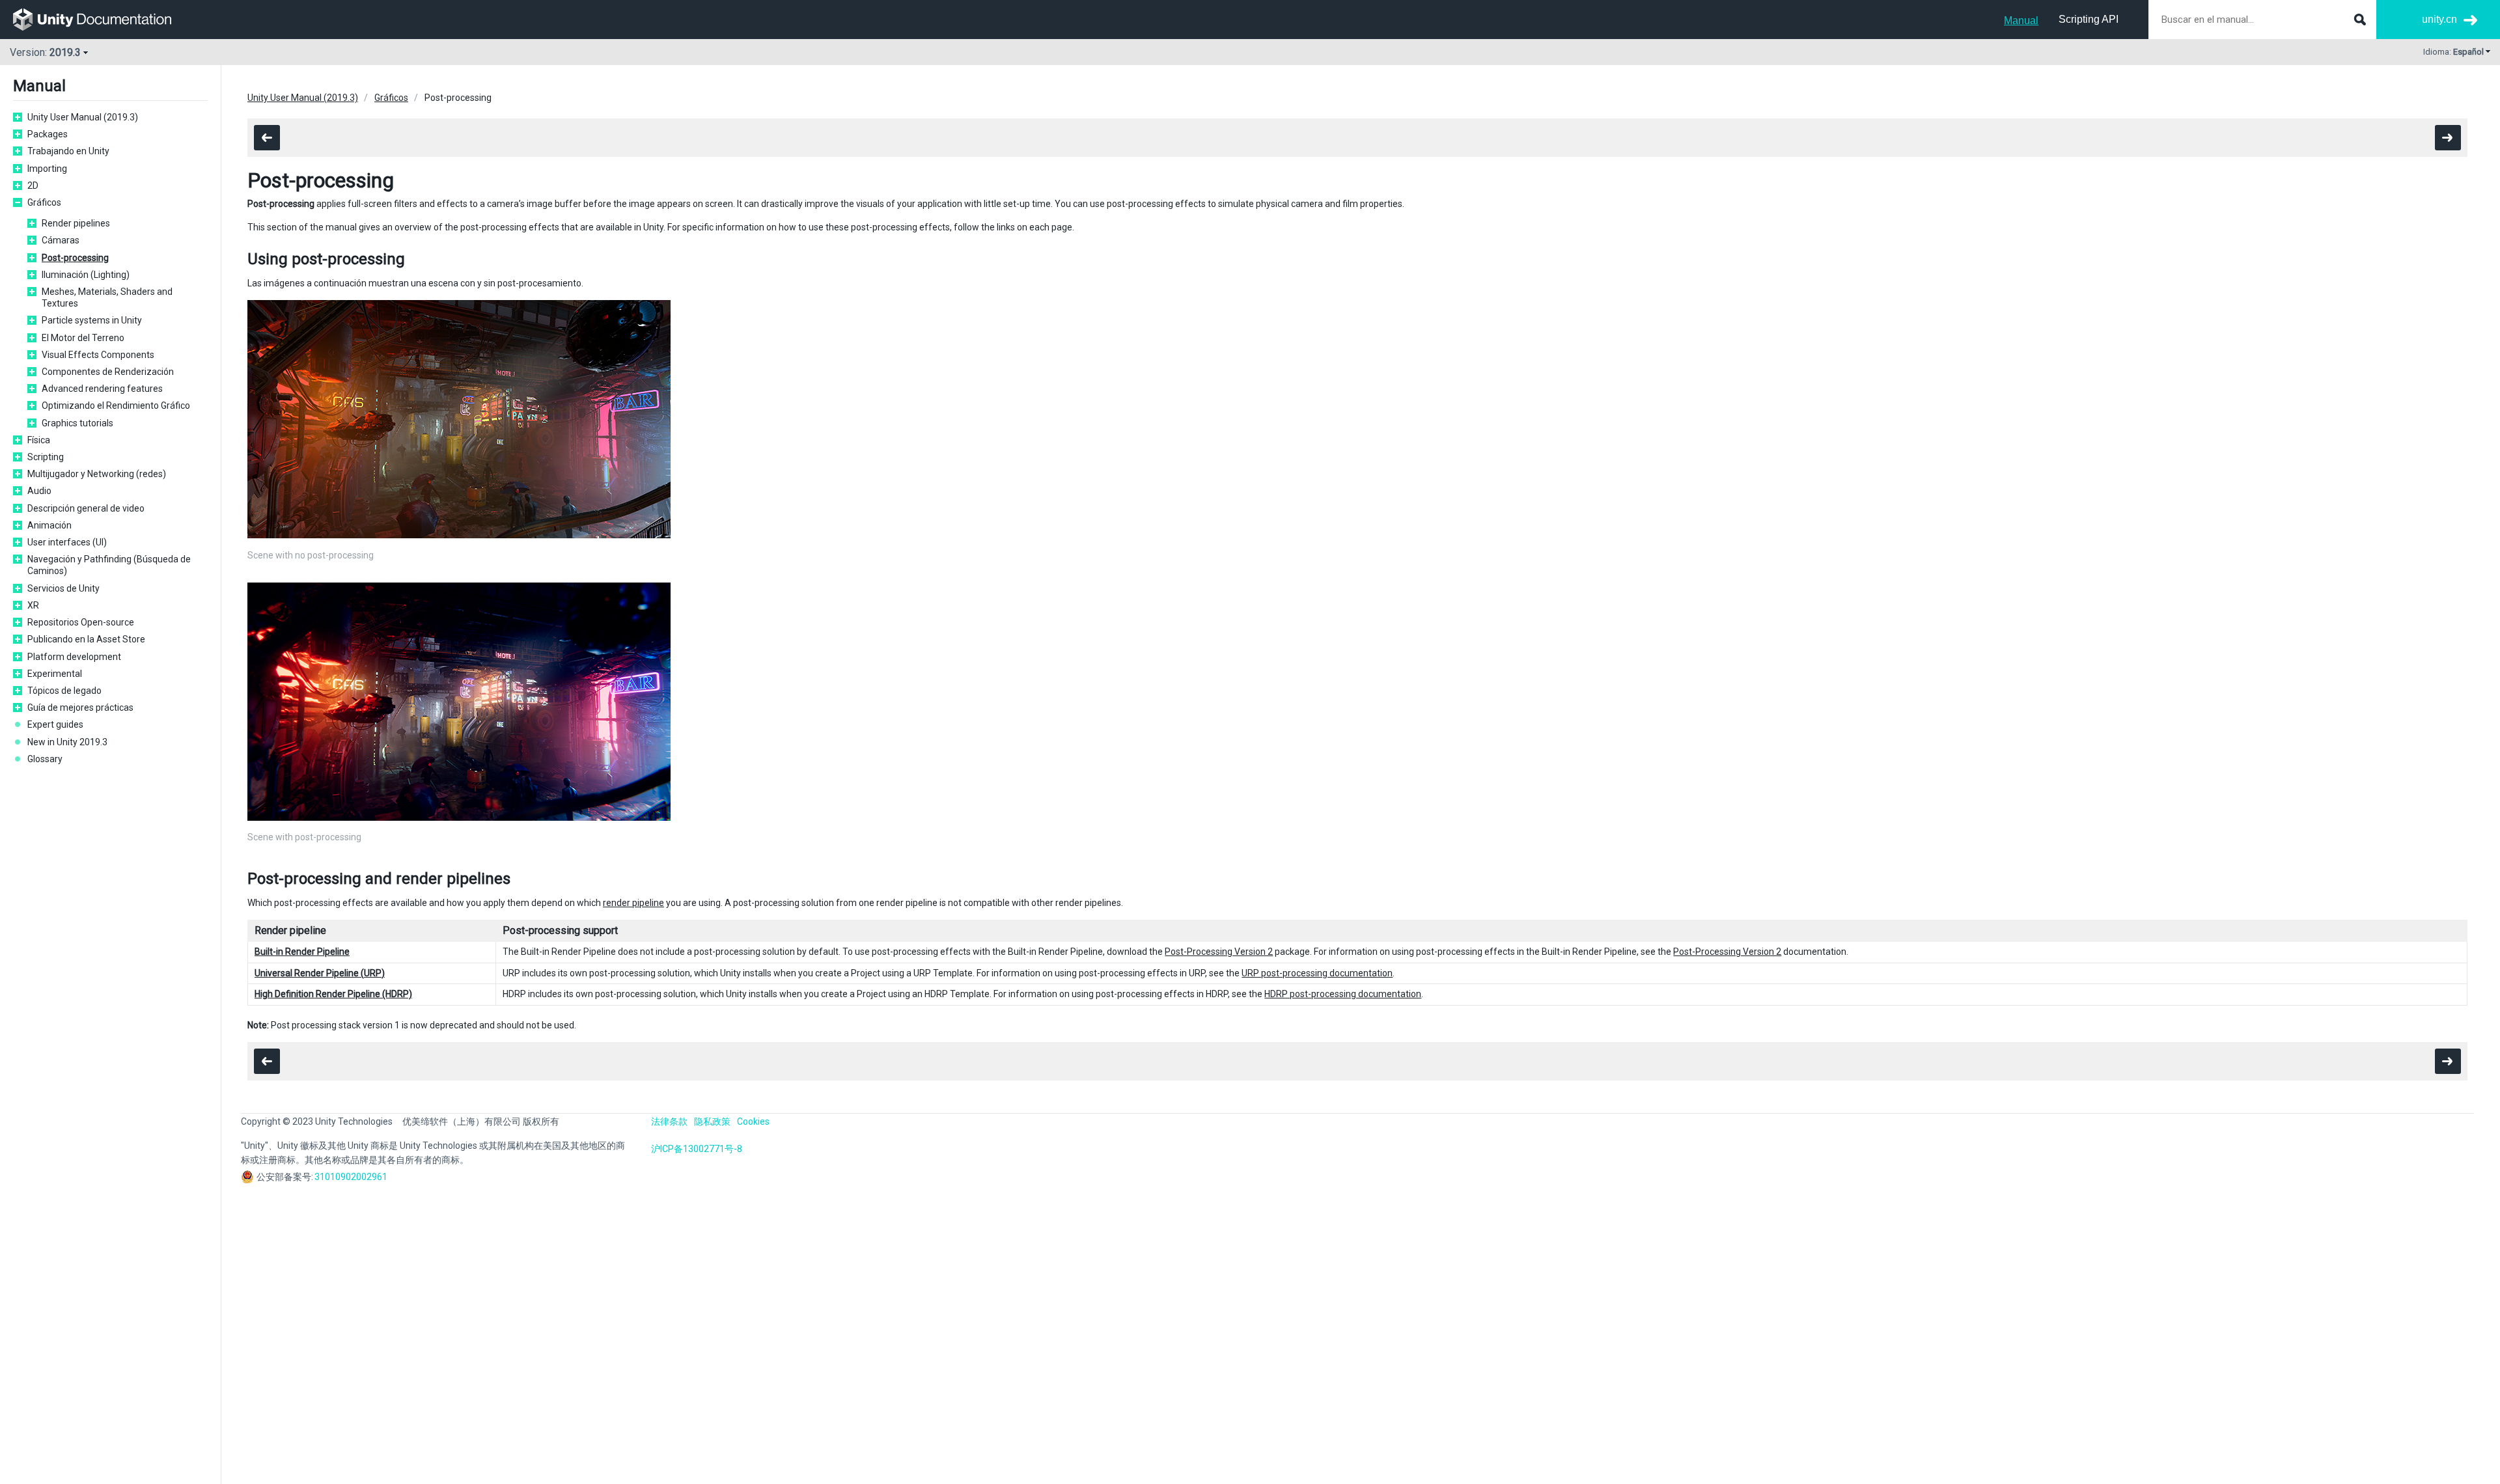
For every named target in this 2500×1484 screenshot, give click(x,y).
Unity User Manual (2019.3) (83, 117)
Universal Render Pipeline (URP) (320, 973)
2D (33, 185)
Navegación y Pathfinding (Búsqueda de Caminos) (109, 565)
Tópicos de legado (64, 691)
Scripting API (2089, 19)
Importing (47, 169)
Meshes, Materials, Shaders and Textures (107, 297)
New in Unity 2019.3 (67, 742)
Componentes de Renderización (108, 372)
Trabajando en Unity (68, 151)
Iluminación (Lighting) (86, 275)
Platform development (74, 657)
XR (33, 605)
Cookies (753, 1121)
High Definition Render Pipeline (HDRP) (333, 994)
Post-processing (75, 258)
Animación (49, 525)
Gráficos (44, 202)
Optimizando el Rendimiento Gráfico (116, 405)
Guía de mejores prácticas (80, 708)
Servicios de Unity (63, 588)
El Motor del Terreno (83, 338)
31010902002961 (351, 1177)
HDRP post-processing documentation (1343, 994)
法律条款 (669, 1121)
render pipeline (633, 903)
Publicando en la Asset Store (86, 639)
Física (39, 440)
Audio (39, 491)
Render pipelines (76, 223)
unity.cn (2439, 19)
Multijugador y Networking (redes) (97, 474)
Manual (2021, 21)
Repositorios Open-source (81, 622)
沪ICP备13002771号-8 (697, 1149)
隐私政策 (712, 1121)
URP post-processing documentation (1317, 973)
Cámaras (61, 240)
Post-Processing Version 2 (1219, 952)
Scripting (46, 457)
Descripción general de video (86, 508)
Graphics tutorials (77, 423)
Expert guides (55, 724)
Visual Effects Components (98, 355)
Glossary (45, 759)
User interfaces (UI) (67, 542)
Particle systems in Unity (92, 320)
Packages (48, 134)
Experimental (55, 674)
